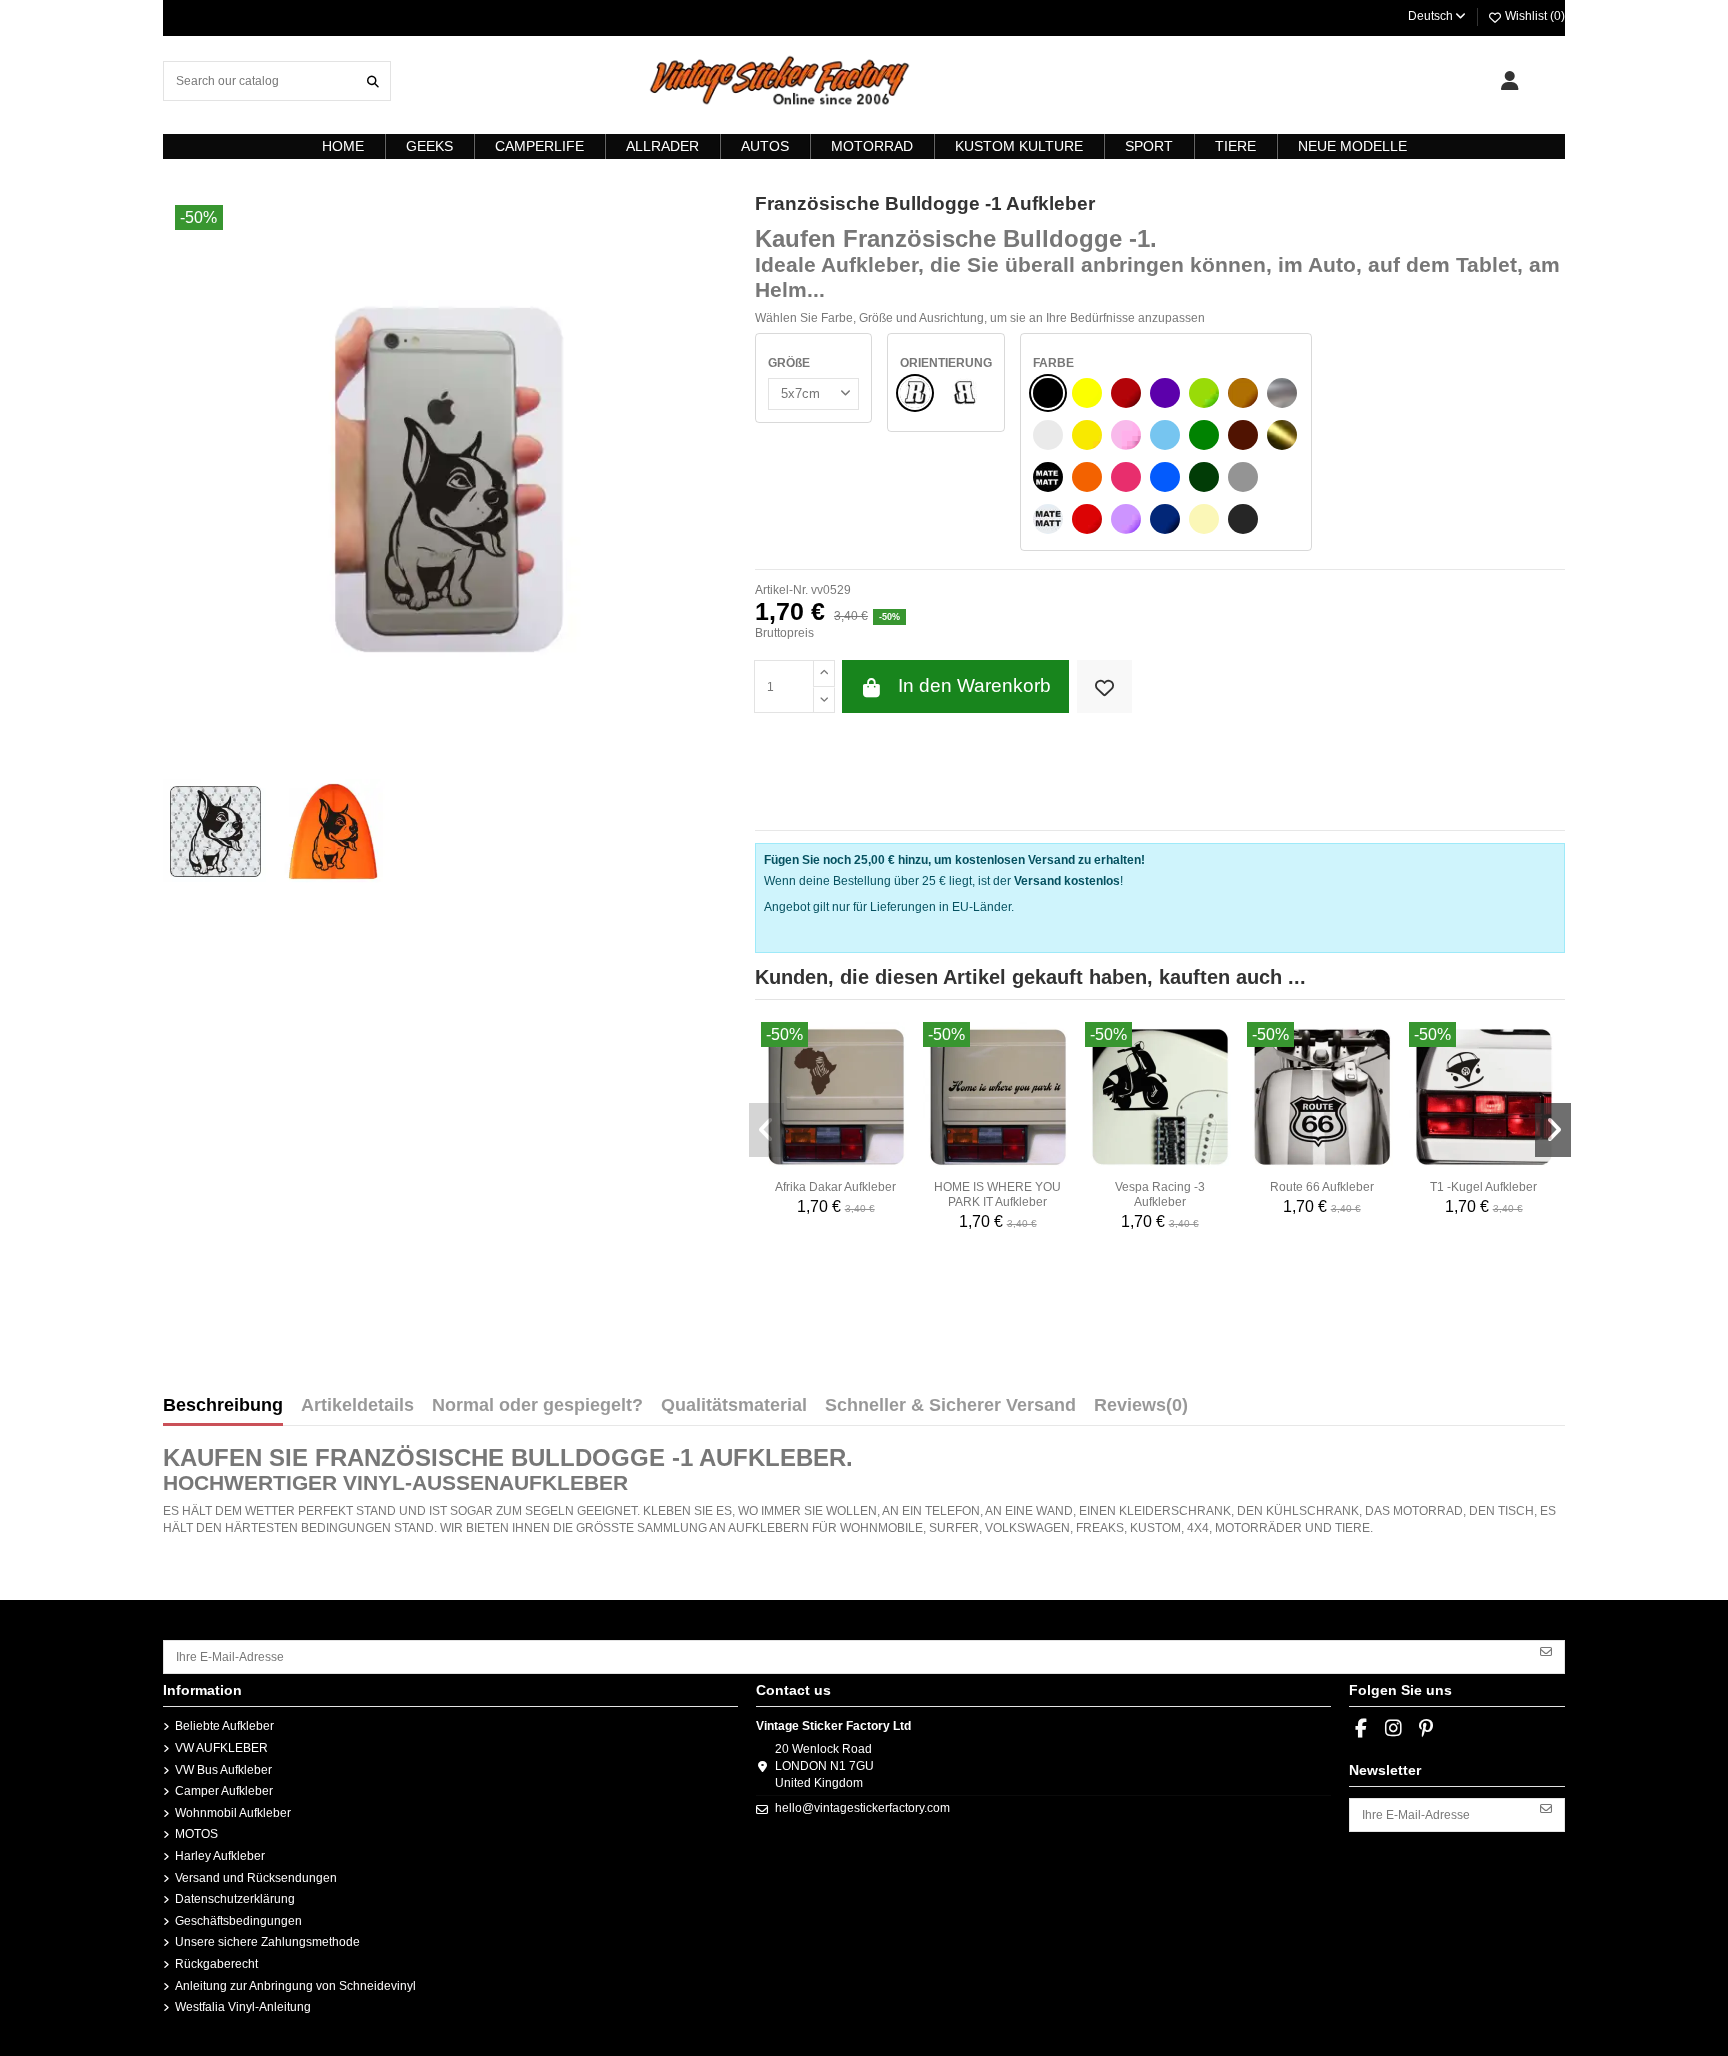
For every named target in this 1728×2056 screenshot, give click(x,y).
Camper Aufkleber (224, 1791)
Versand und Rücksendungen (256, 1878)
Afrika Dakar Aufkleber (835, 1187)
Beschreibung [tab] (223, 1406)
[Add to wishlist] (1104, 686)
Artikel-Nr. (781, 590)
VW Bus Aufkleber (223, 1770)
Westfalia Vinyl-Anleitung (243, 2007)
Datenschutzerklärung (235, 1899)
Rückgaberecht (216, 1964)
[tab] (1141, 1410)
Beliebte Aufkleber (224, 1726)
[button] (767, 1130)
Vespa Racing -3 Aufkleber (1160, 1194)
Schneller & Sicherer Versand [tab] (950, 1406)
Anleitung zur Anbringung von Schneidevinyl (295, 1986)
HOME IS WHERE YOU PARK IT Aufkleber (997, 1194)
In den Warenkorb (974, 685)
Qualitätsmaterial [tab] (734, 1406)
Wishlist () (1533, 16)
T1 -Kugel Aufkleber (1483, 1187)
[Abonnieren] (1546, 1650)
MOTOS (196, 1834)
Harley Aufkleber (220, 1856)
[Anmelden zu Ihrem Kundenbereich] (1509, 81)
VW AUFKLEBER (221, 1748)
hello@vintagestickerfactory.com (862, 1808)
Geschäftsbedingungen (238, 1921)
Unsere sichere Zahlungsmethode (267, 1942)
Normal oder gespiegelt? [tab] (537, 1406)
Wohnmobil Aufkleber (233, 1813)
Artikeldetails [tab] (357, 1406)
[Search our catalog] (373, 80)
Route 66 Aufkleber (1322, 1187)
